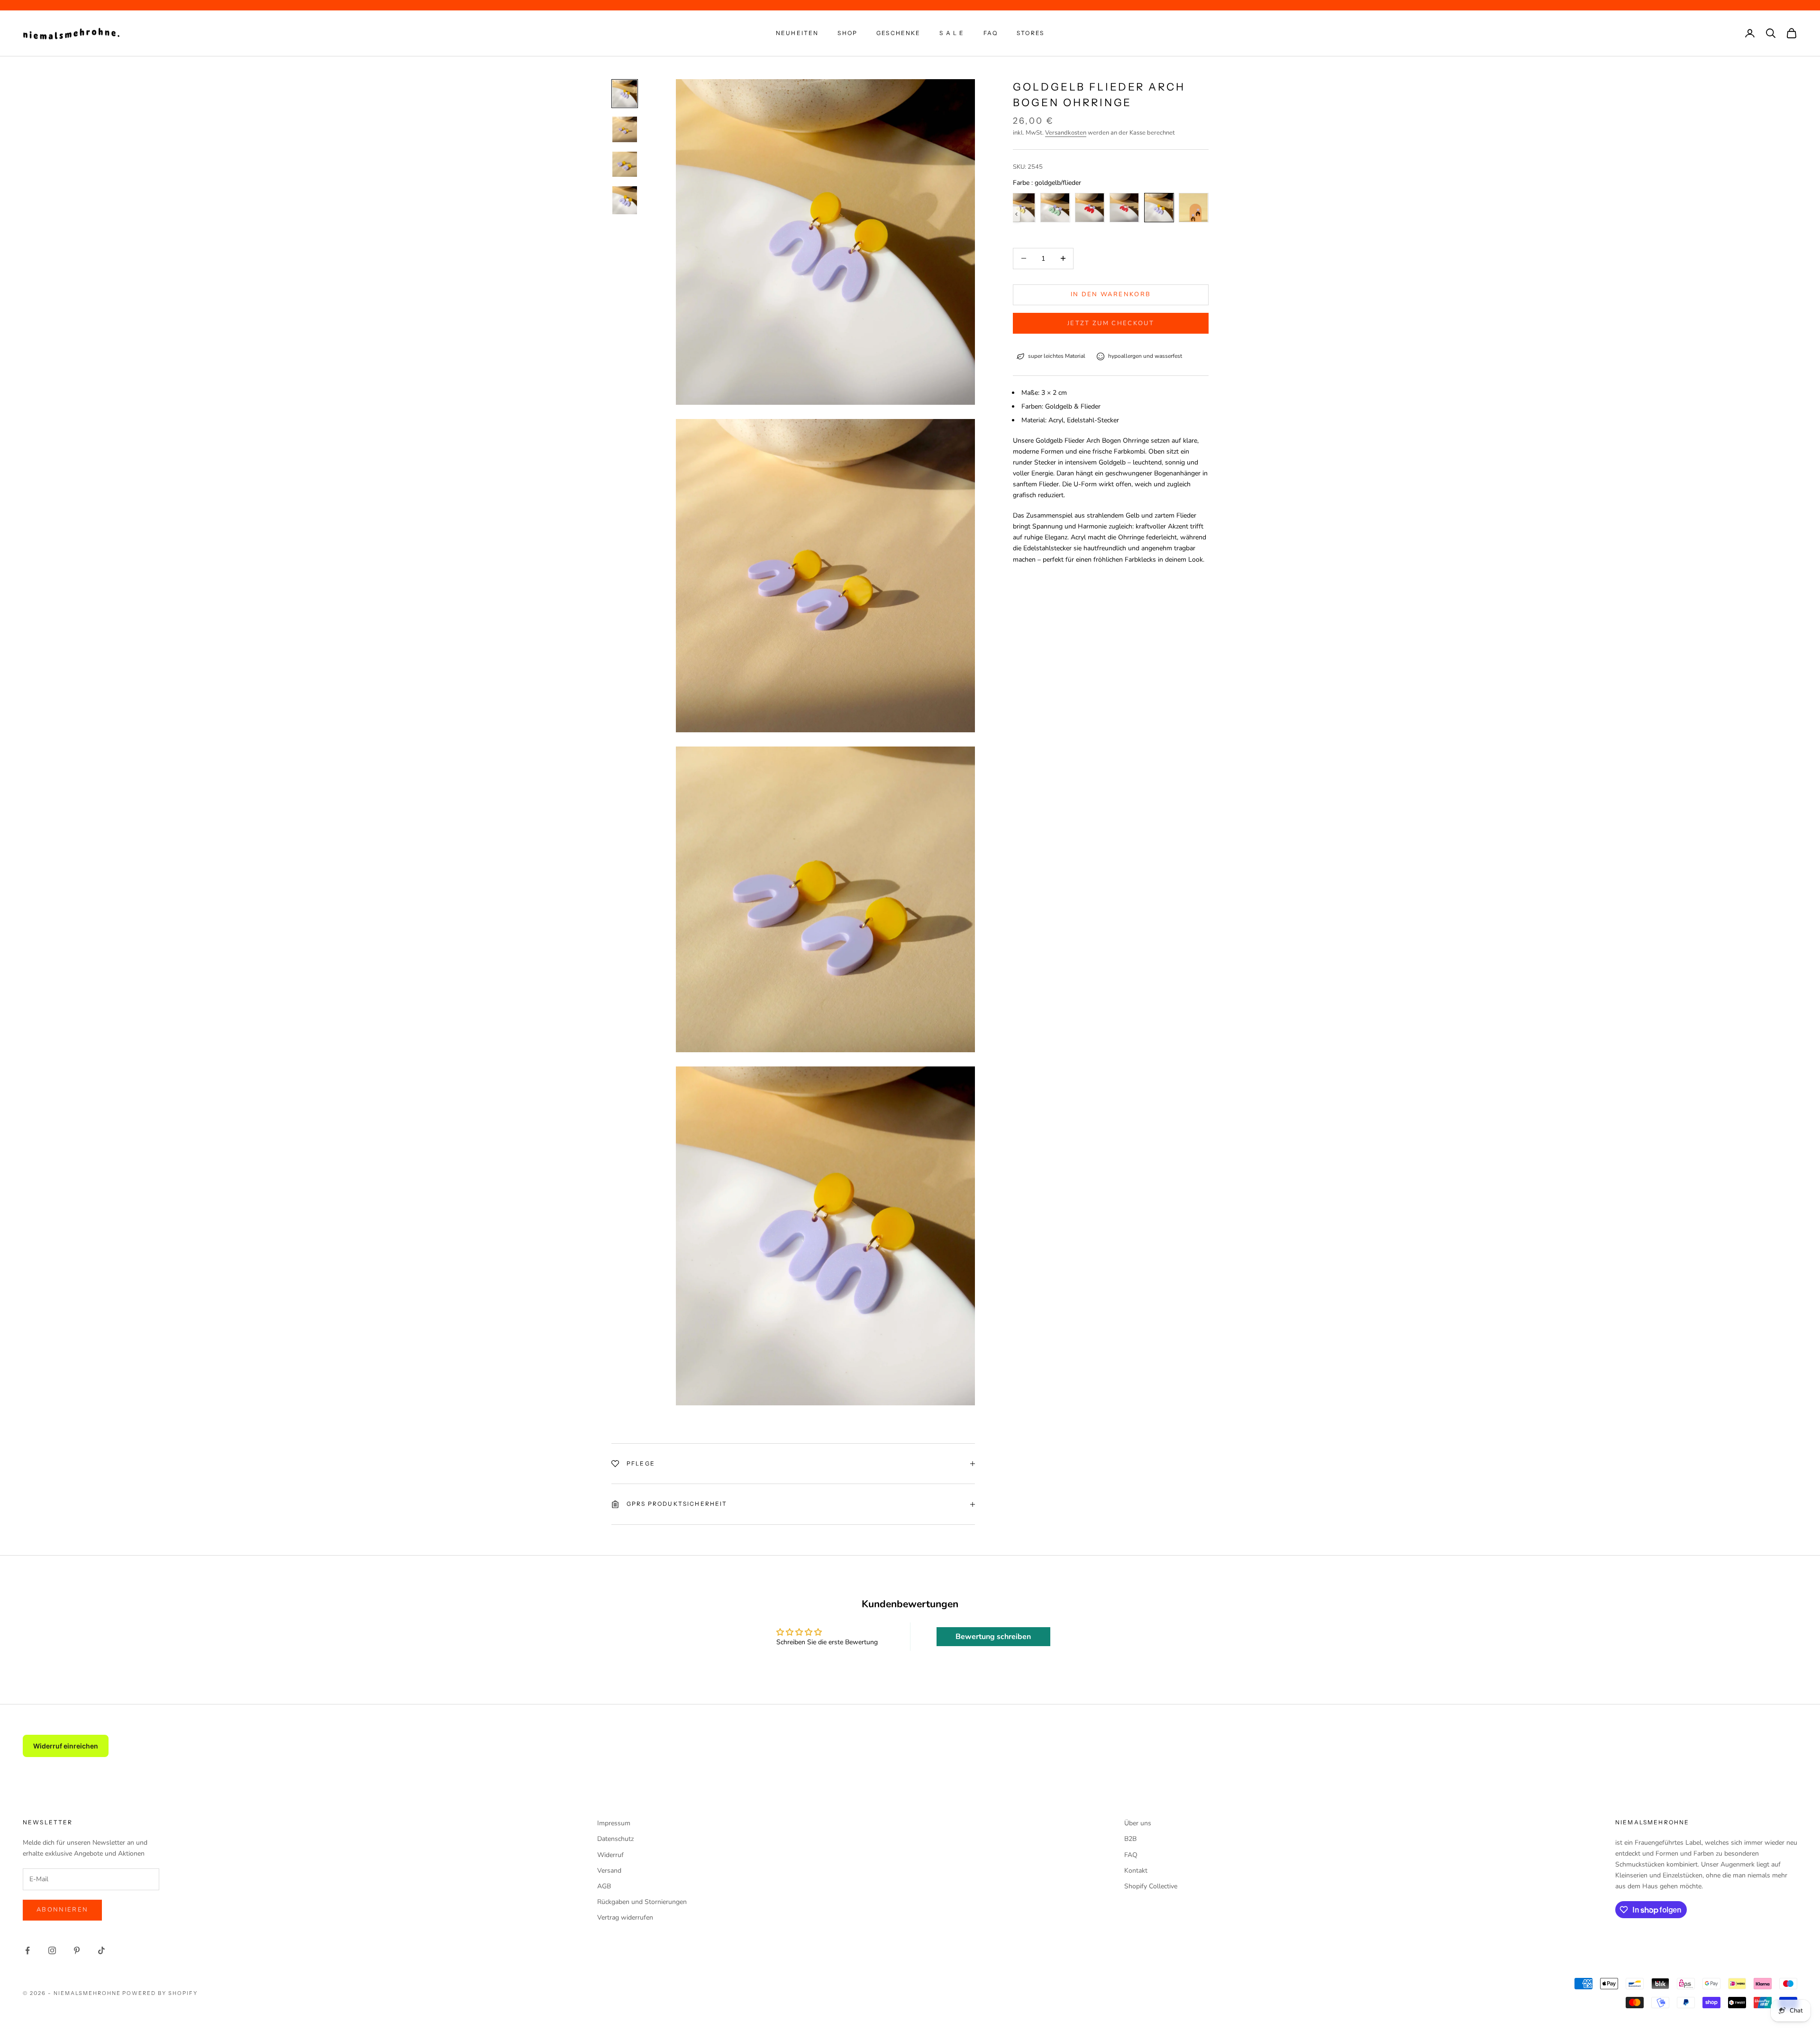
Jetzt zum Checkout (1111, 323)
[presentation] (1016, 214)
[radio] (1055, 208)
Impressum (614, 1823)
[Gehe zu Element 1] (625, 94)
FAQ (991, 33)
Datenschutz (615, 1839)
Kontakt (1136, 1871)
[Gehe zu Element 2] (625, 129)
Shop (847, 33)
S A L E (952, 33)
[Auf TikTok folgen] (101, 1950)
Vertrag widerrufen (625, 1917)
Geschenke (898, 33)
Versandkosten (1066, 133)
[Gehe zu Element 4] (625, 200)
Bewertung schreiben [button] (993, 1637)
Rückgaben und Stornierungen (642, 1902)
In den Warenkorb (1111, 294)
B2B (1130, 1839)
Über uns (1138, 1823)
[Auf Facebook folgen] (27, 1950)
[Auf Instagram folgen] (52, 1950)
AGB (604, 1886)
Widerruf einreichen (66, 1746)
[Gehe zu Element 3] (625, 164)
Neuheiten (797, 33)
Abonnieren (62, 1910)
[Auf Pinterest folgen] (77, 1950)
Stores (1030, 33)
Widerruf (610, 1855)
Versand (609, 1871)
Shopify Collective (1151, 1886)
